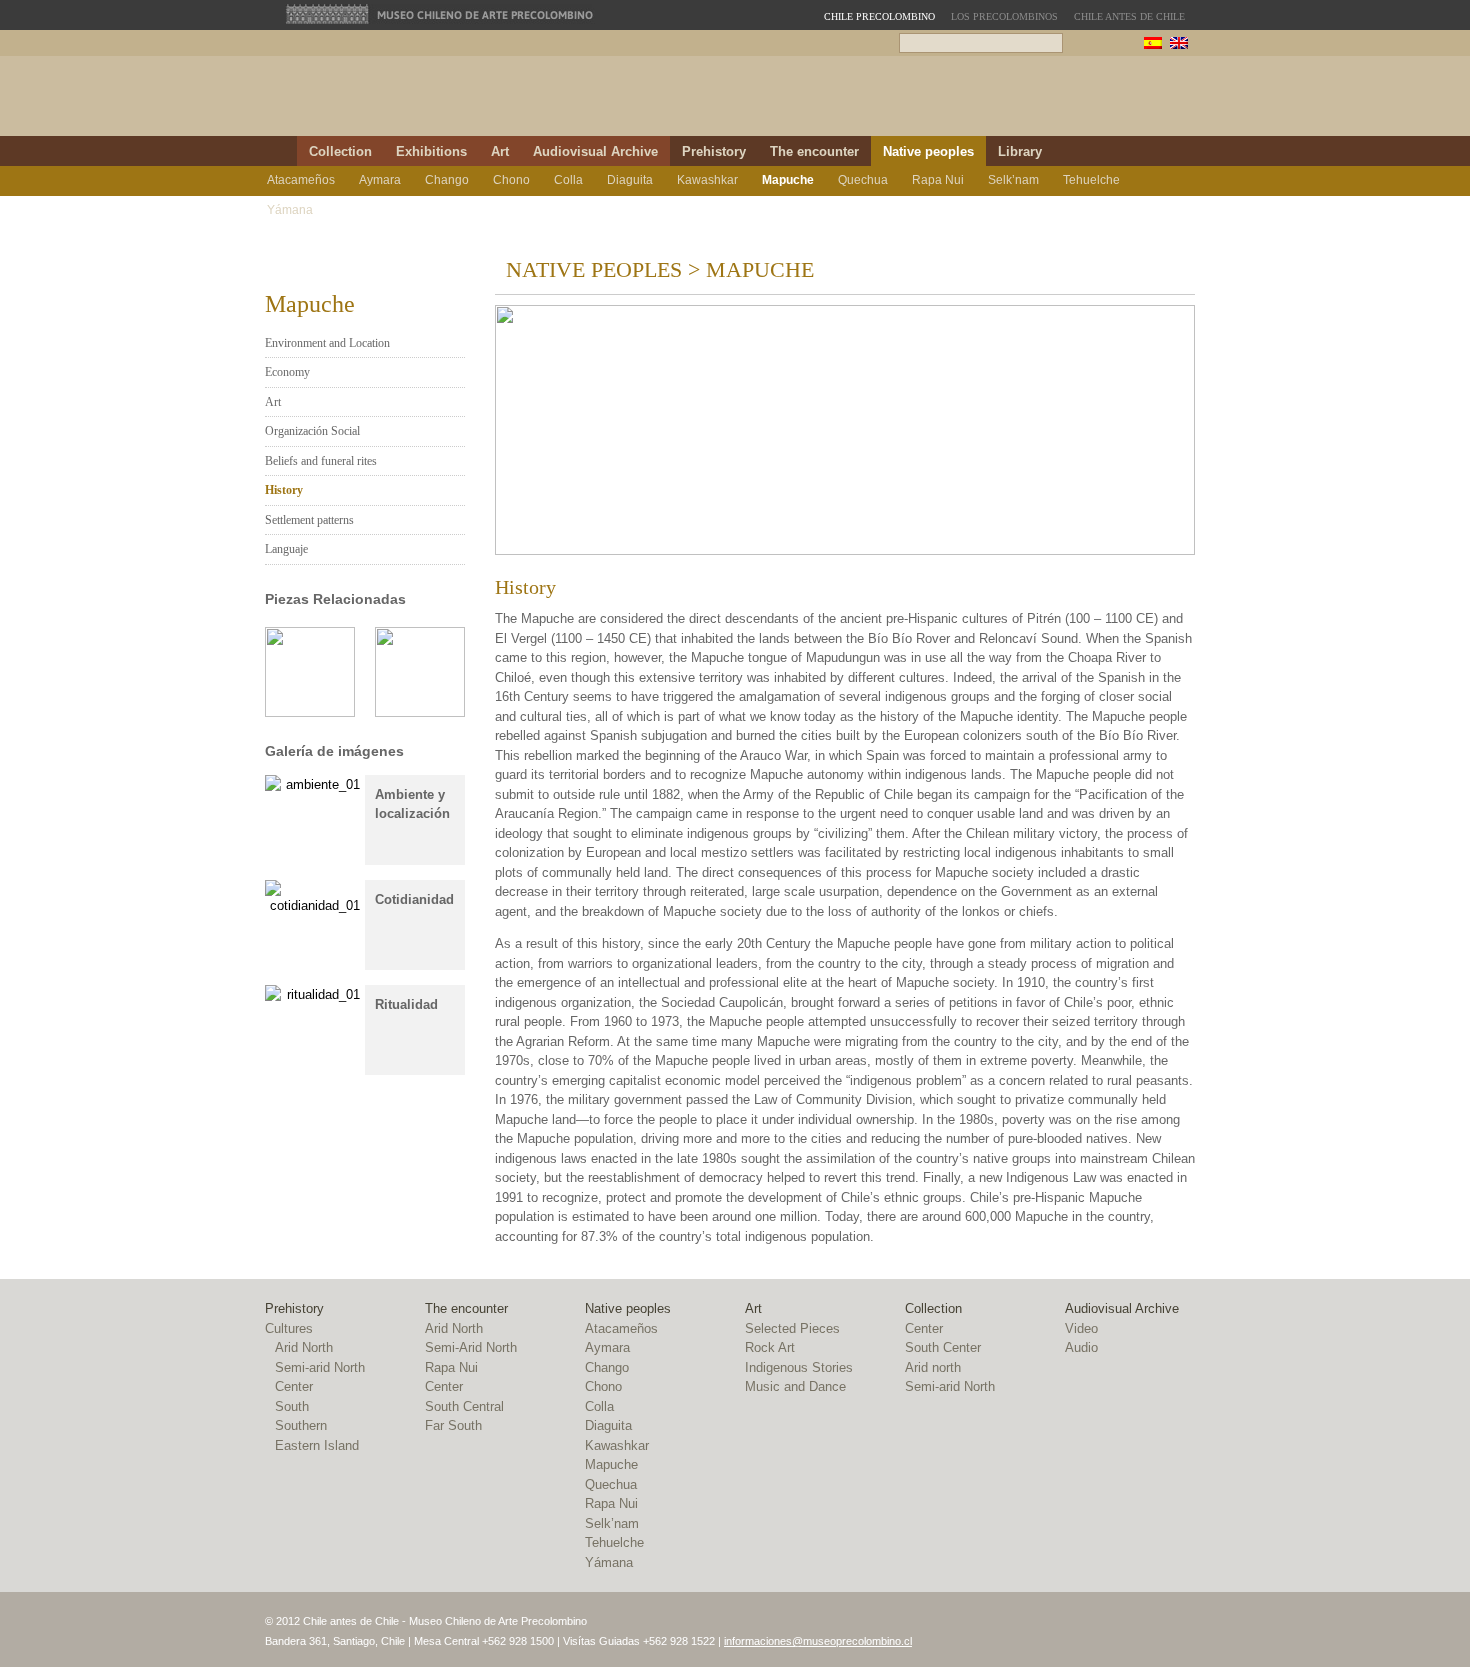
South (292, 1406)
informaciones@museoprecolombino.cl (818, 1641)
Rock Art (770, 1347)
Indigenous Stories (799, 1367)
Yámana (290, 210)
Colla (568, 180)
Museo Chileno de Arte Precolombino (440, 14)
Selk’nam (1013, 180)
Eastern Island (317, 1445)
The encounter (814, 151)
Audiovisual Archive (595, 151)
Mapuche (788, 180)
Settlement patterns (309, 520)
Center (294, 1386)
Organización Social (312, 431)
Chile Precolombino (469, 102)
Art (500, 151)
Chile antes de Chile (1129, 16)
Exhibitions (431, 151)
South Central (464, 1406)
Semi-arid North (320, 1367)
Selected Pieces (792, 1328)
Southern (301, 1425)
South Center (943, 1347)
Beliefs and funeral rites (321, 461)
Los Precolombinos (1004, 16)
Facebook (1157, 151)
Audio (1081, 1347)
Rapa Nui (938, 180)
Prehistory (714, 151)
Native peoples (928, 151)
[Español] (1153, 45)
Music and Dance (795, 1386)
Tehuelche (1091, 180)
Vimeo (1181, 151)
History (284, 490)
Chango (447, 180)
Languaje (286, 549)
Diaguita (630, 180)
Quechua (863, 180)
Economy (287, 372)
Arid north (933, 1367)
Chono (511, 180)
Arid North (304, 1347)
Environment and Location (327, 343)
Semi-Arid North (471, 1347)
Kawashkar (707, 180)
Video (1081, 1328)
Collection (340, 151)
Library (1020, 151)
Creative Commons (1212, 1632)
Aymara (380, 180)
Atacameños (301, 180)
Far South (453, 1425)
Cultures (289, 1328)
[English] (1179, 45)
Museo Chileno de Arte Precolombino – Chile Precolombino (803, 101)
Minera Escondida (1093, 101)
